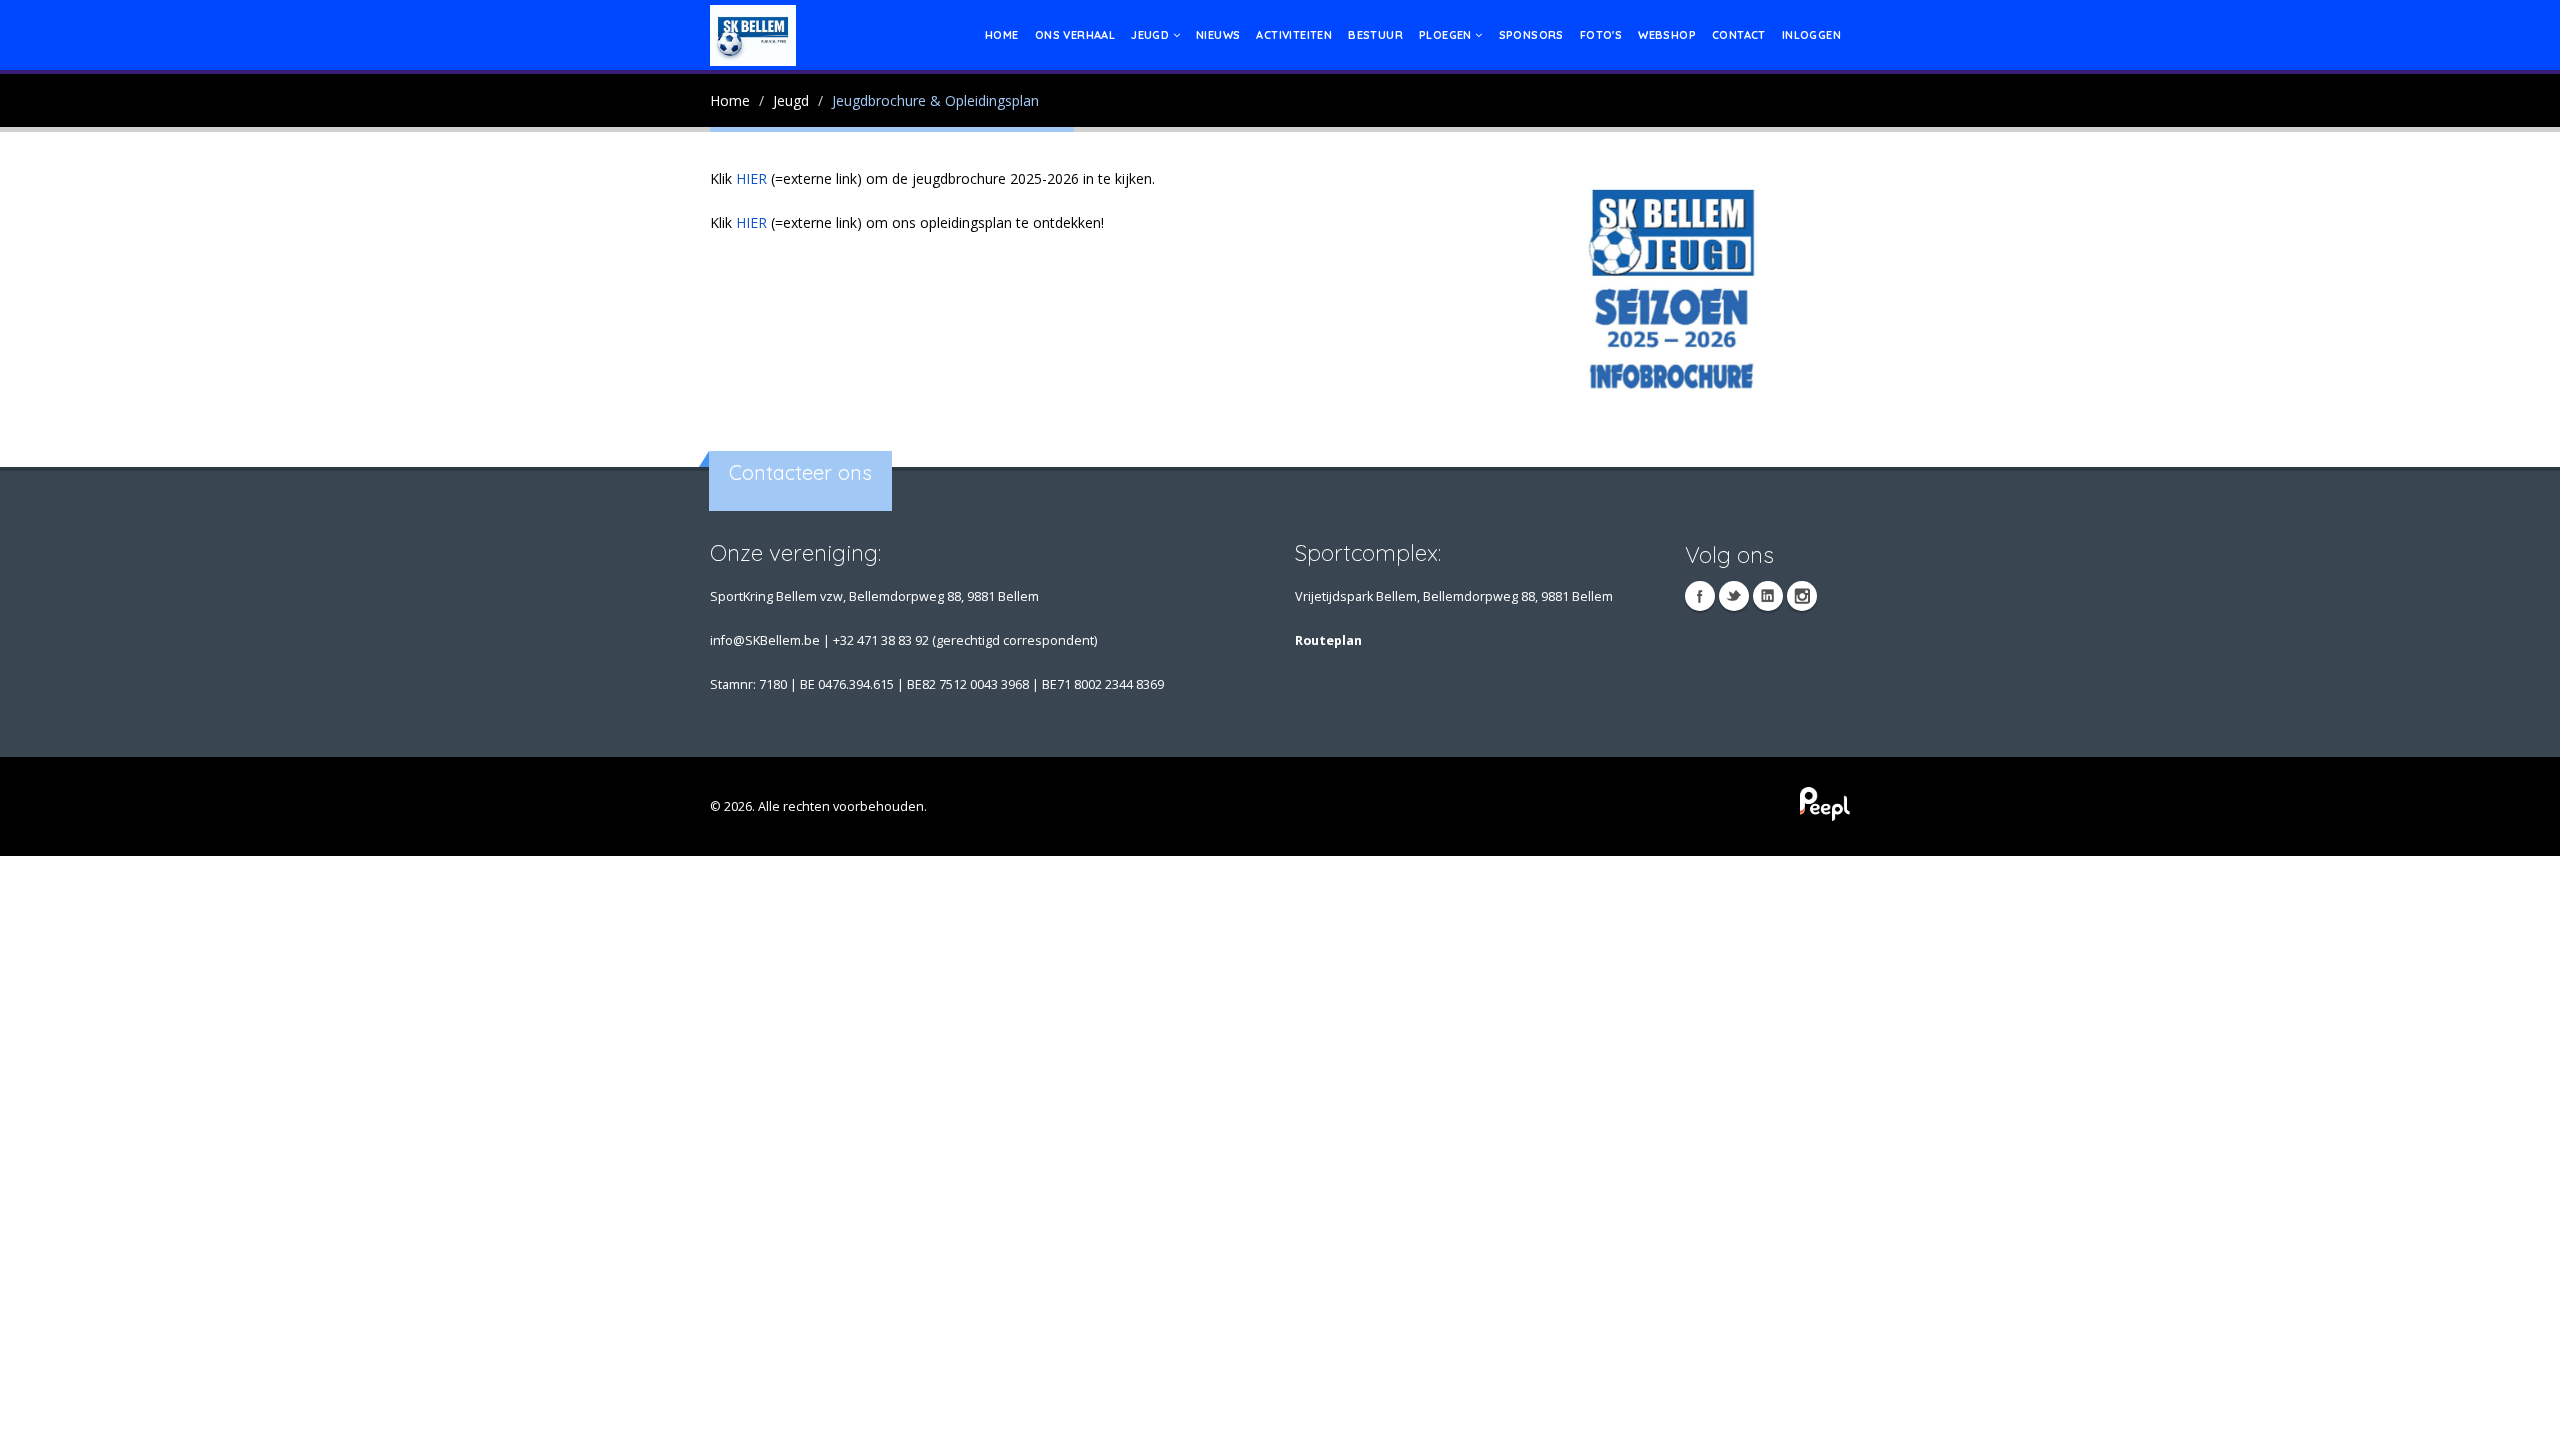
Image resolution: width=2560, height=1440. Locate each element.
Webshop (1667, 35)
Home (1002, 35)
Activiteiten (1294, 35)
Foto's (1601, 35)
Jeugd (1151, 35)
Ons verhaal (1075, 35)
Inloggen (1811, 35)
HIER (751, 178)
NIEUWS (1218, 35)
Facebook (1700, 596)
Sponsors (1531, 35)
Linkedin (1768, 596)
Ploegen (1447, 35)
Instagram (1802, 596)
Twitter (1734, 596)
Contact (1739, 35)
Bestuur (1375, 35)
